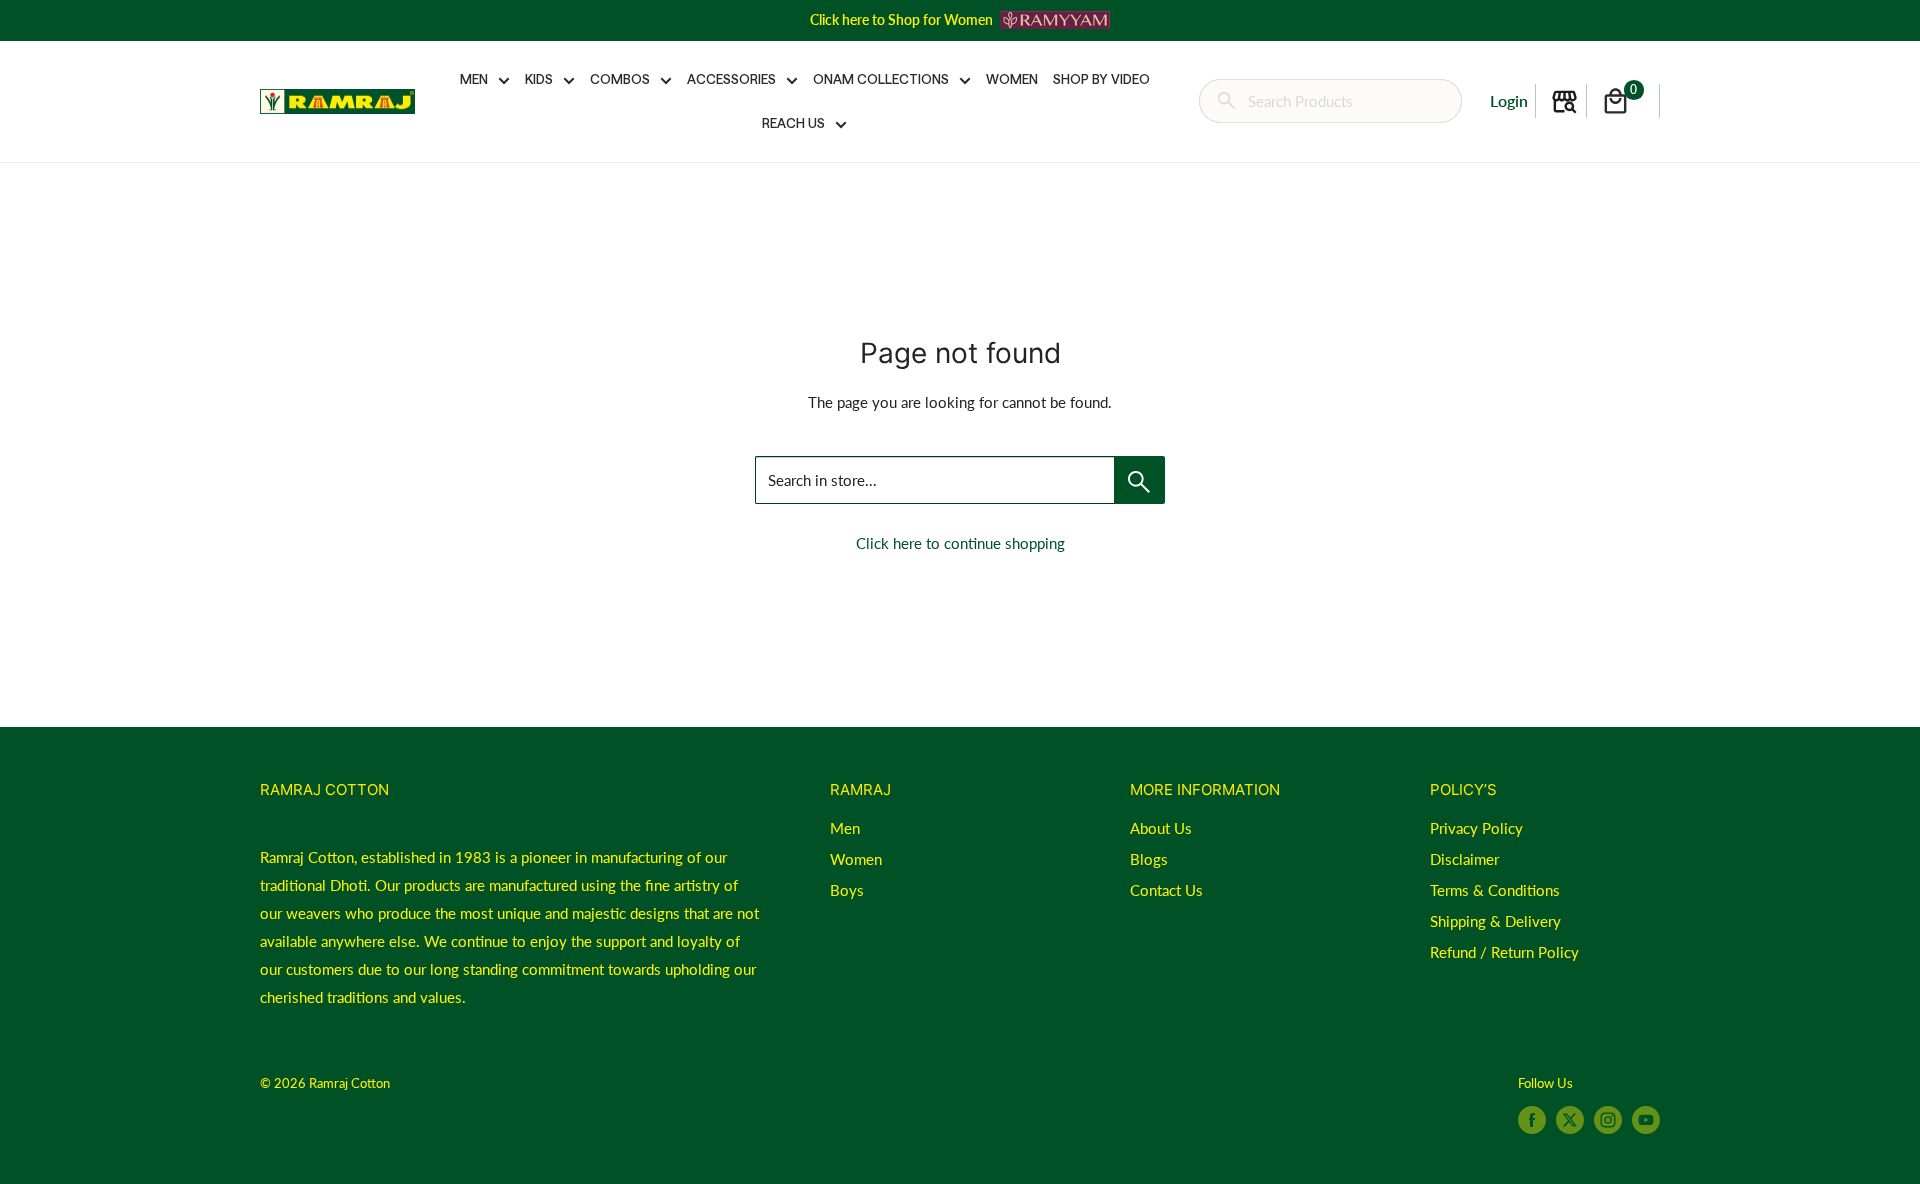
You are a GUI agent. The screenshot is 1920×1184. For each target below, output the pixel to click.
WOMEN (1012, 79)
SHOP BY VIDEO (1101, 79)
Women (856, 859)
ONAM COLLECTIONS (881, 79)
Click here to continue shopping (960, 543)
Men (845, 828)
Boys (847, 890)
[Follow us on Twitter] (1570, 1120)
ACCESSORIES (731, 79)
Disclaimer (1464, 859)
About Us (1161, 828)
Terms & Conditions (1495, 890)
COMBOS (620, 79)
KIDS (539, 79)
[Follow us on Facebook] (1532, 1120)
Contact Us (1166, 890)
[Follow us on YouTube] (1646, 1120)
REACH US (793, 123)
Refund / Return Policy (1504, 952)
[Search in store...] (1139, 480)
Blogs (1149, 859)
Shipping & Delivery (1495, 921)
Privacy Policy (1476, 828)
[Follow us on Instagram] (1608, 1120)
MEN (474, 79)
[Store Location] (1564, 101)
